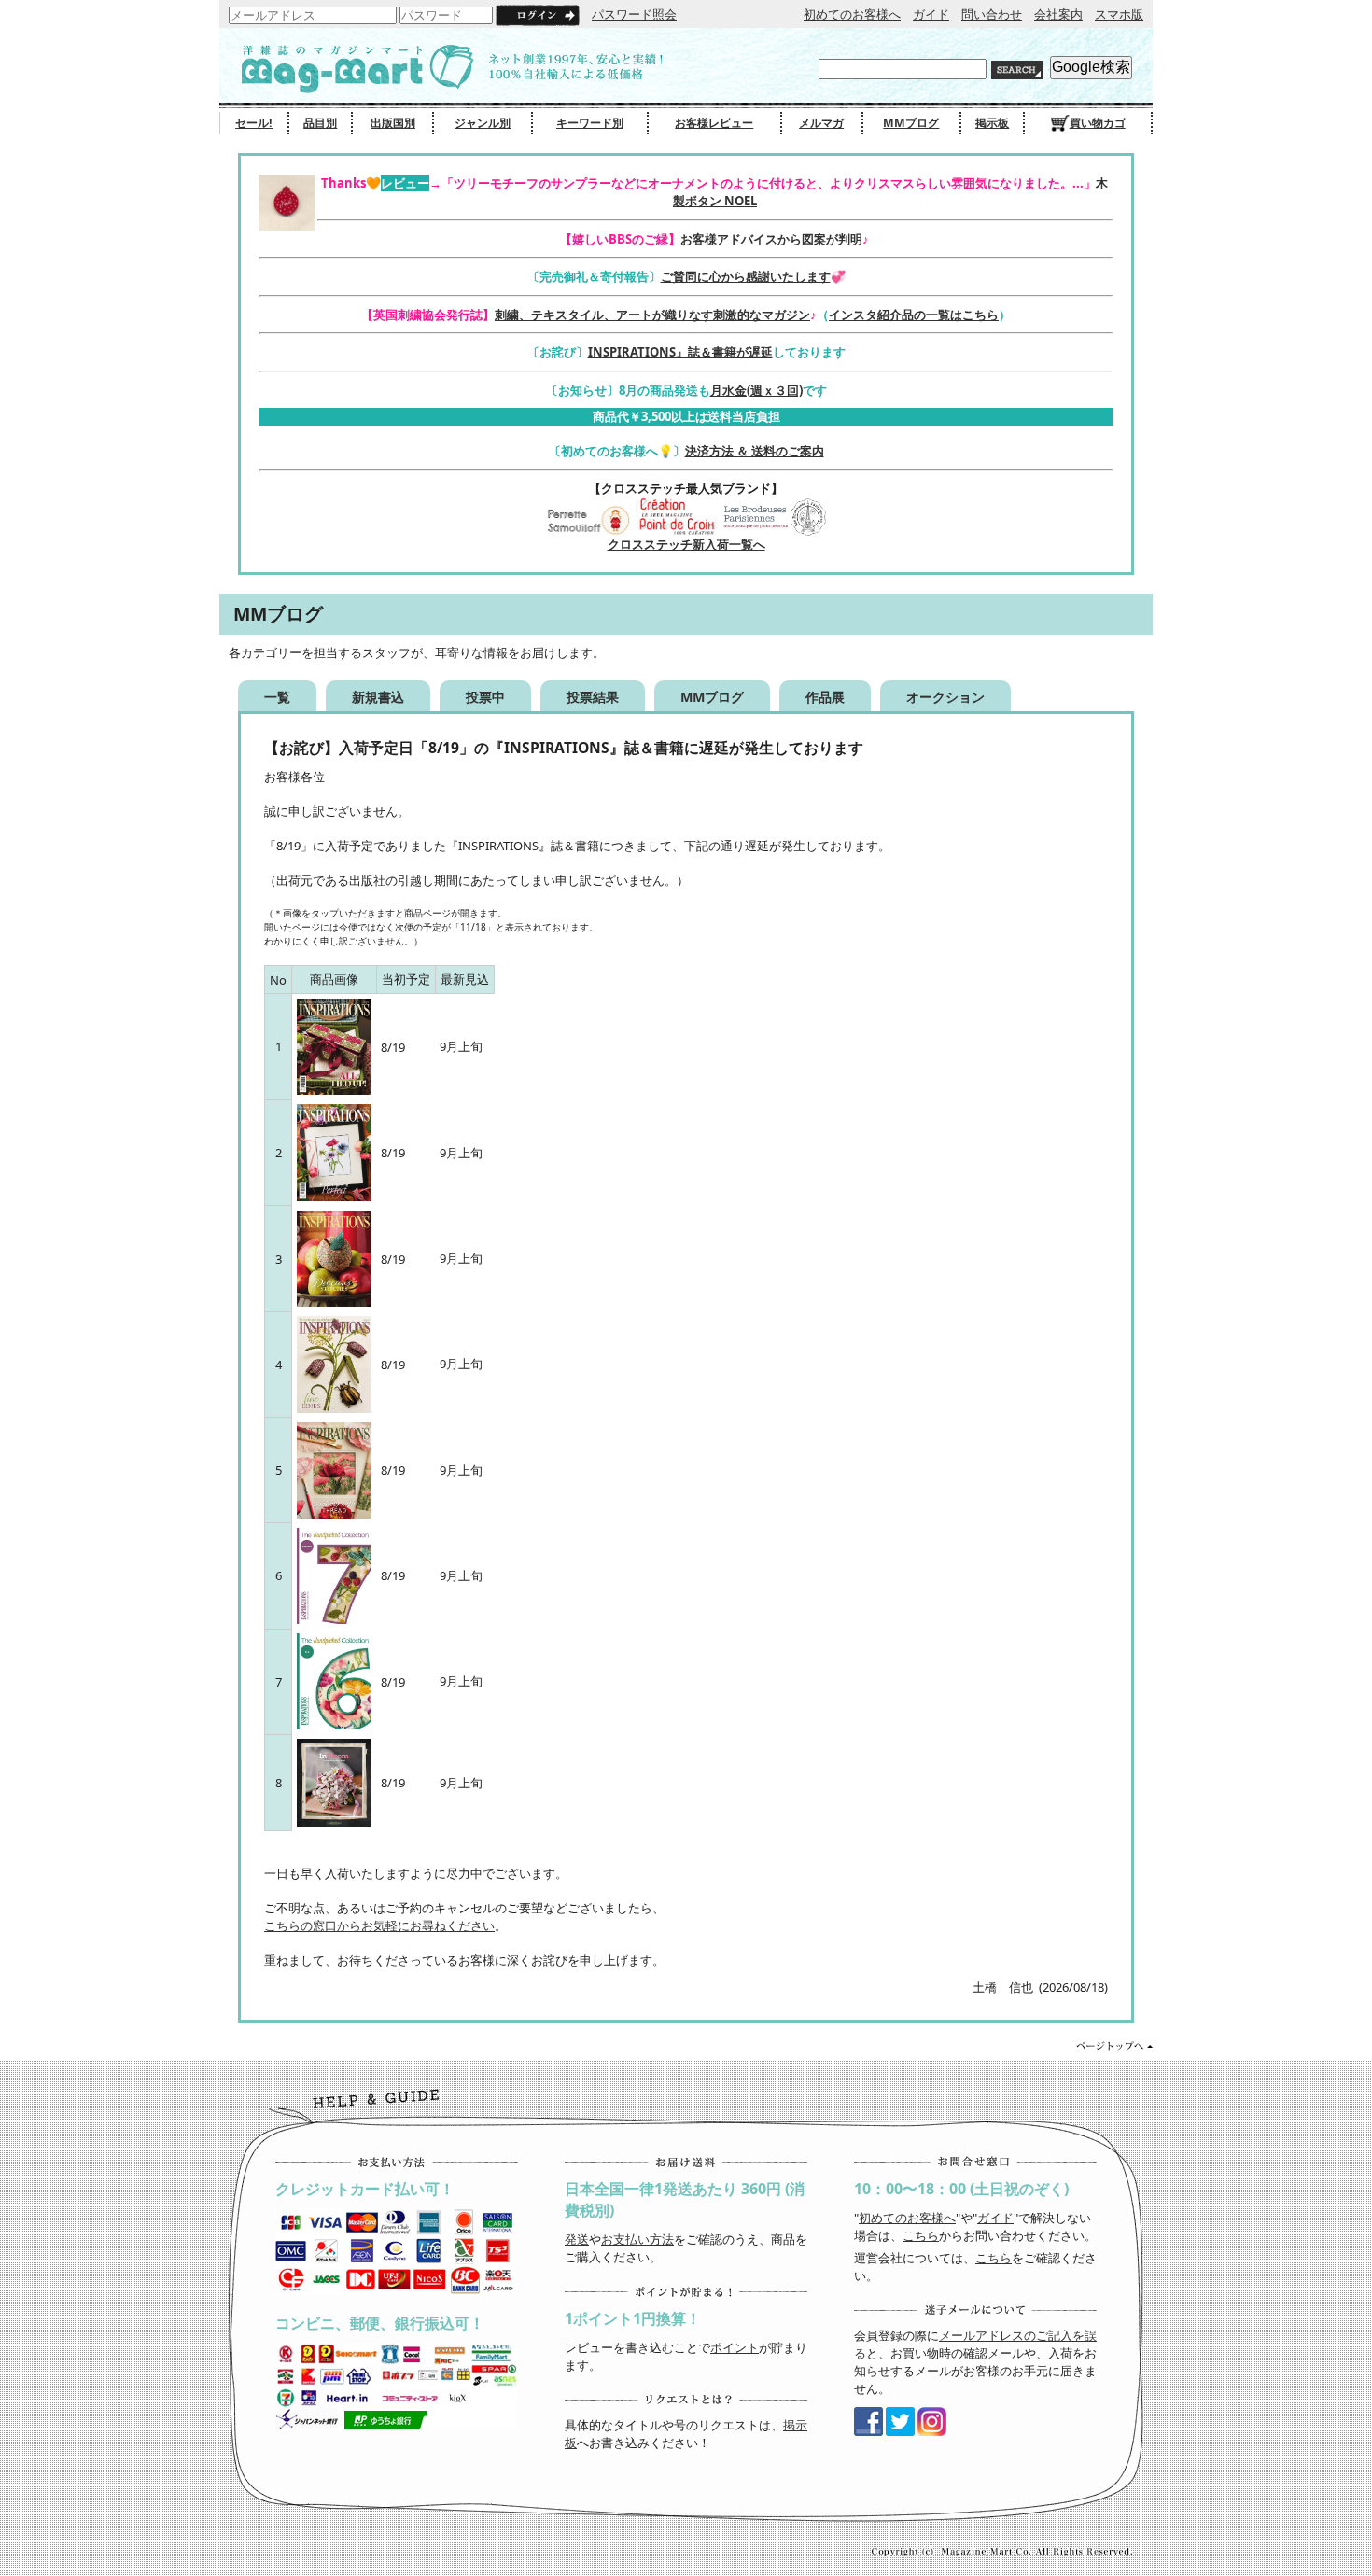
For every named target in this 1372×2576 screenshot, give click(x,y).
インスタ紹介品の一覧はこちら (914, 315)
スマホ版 (1119, 14)
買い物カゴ (1098, 123)
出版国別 (393, 123)
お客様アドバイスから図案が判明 (771, 239)
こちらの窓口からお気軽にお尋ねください (379, 1925)
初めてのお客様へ (852, 14)
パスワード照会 (634, 14)
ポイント (735, 2347)
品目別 (320, 123)
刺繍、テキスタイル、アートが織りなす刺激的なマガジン (652, 315)
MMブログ (911, 123)
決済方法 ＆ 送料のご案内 (755, 451)
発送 (577, 2239)
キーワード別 (590, 123)
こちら (921, 2235)
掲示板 (992, 123)
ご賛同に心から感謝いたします (746, 276)
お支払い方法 (637, 2239)
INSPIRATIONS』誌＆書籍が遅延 (680, 352)
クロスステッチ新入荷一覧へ (686, 544)
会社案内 (1058, 14)
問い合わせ (992, 14)
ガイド (931, 14)
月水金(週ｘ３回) (756, 390)
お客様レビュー (714, 123)
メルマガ (821, 123)
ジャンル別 (483, 123)
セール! (254, 123)
